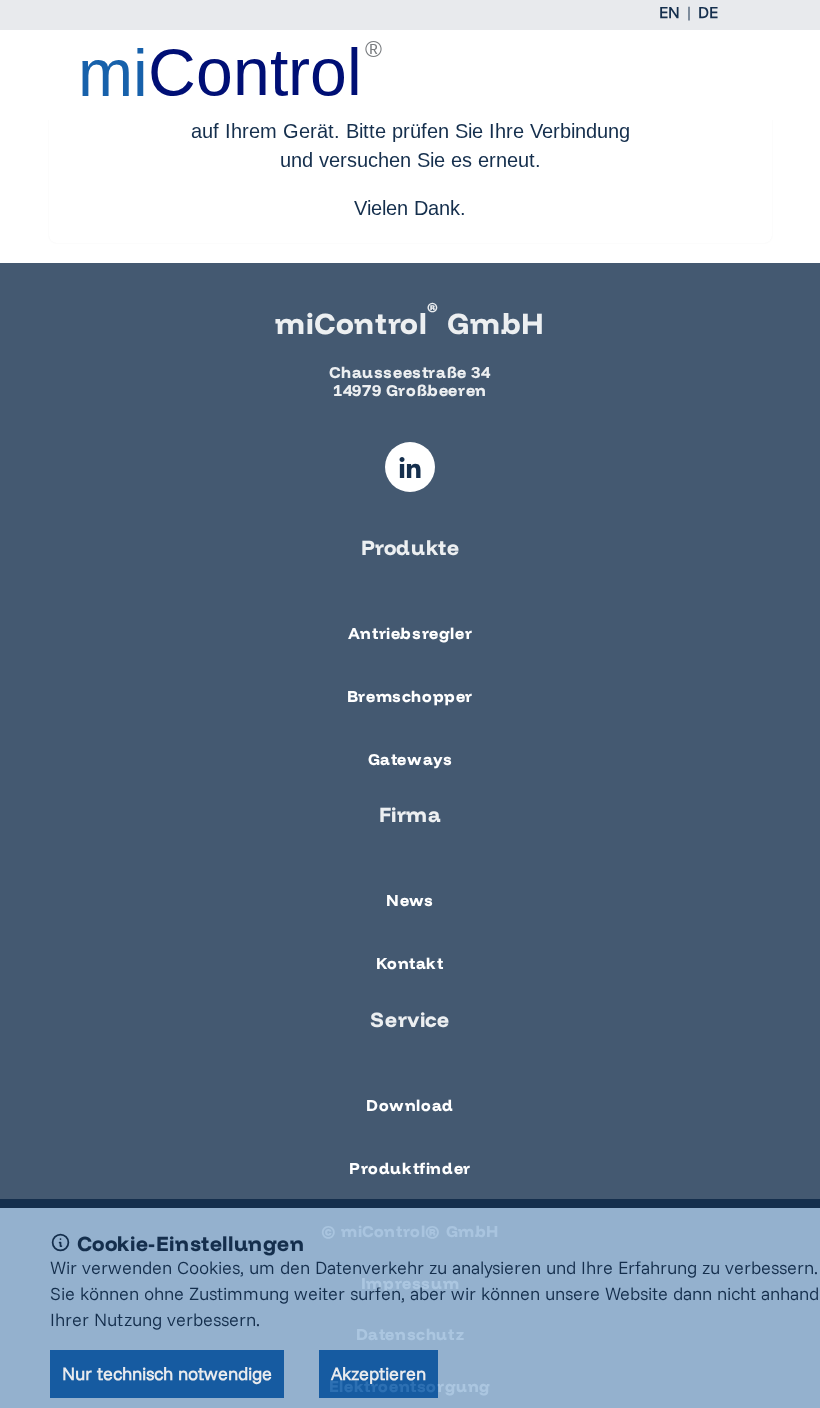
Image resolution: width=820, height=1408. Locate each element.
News (409, 900)
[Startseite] (164, 68)
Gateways (410, 759)
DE (708, 12)
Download (410, 1105)
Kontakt (409, 963)
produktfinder (410, 1168)
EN (669, 12)
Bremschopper (410, 696)
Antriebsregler (410, 633)
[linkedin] (410, 467)
